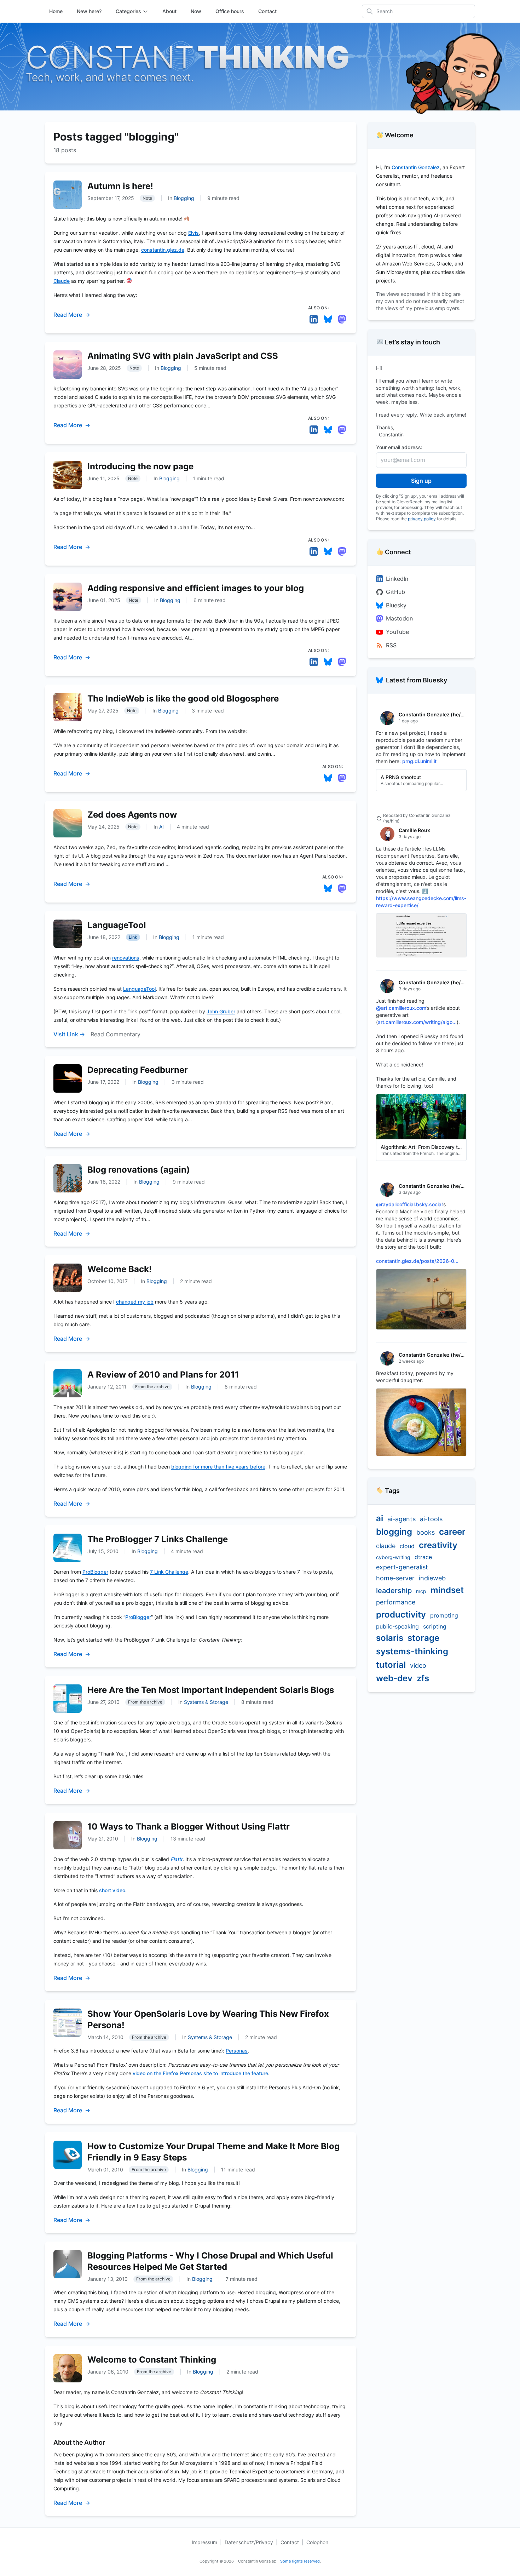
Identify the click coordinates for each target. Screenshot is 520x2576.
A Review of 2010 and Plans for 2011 (163, 1375)
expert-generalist (402, 1567)
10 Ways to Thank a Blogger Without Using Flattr (189, 1827)
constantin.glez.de (163, 250)
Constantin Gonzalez (416, 167)
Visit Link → (69, 1034)
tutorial (391, 1665)
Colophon (317, 2542)
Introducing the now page (140, 466)
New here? (89, 11)
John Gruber (221, 1011)
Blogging (184, 198)
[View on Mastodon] (342, 319)
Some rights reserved (300, 2561)
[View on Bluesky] (328, 319)
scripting (435, 1626)
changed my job (135, 1302)
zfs (423, 1678)
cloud (407, 1546)
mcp (421, 1591)
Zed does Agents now (132, 815)
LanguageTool (117, 925)
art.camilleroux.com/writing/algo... (417, 1022)
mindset (447, 1590)
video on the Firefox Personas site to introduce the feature (200, 2073)
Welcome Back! (120, 1269)
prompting (444, 1615)
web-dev (394, 1678)
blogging (394, 1532)
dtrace (423, 1557)
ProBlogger (95, 1572)
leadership (394, 1591)
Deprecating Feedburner (138, 1070)
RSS (391, 645)
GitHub (395, 592)
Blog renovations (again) (139, 1170)
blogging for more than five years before (218, 1467)
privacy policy (422, 519)
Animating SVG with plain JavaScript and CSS (183, 356)
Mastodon (399, 618)
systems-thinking (412, 1651)
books (426, 1532)
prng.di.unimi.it (419, 761)
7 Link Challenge (169, 1572)
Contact (267, 11)
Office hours (230, 11)
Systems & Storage (206, 1702)
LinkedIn (397, 579)
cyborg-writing (393, 1557)
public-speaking (397, 1626)
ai (380, 1518)
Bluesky (396, 605)
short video (112, 1890)
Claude (62, 281)
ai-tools (431, 1519)
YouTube (397, 632)
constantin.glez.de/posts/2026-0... (417, 1261)
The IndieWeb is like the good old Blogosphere (183, 699)
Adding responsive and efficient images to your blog (196, 588)
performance (396, 1602)
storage (423, 1638)
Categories (128, 11)
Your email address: (399, 447)
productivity (401, 1615)
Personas (237, 2051)
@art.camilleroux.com (401, 1008)
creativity (438, 1545)
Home (56, 11)
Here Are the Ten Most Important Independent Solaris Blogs (211, 1690)
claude (386, 1546)
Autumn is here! (120, 186)
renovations (126, 958)
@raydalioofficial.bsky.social (409, 1204)
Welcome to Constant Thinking (152, 2360)
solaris (390, 1638)
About (169, 11)
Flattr (177, 1859)
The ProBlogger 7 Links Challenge (158, 1539)
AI (161, 827)
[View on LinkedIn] (314, 319)
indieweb (432, 1578)
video (418, 1665)
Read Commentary (115, 1034)
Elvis (193, 233)
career (452, 1532)
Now (196, 11)
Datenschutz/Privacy (249, 2542)
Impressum (204, 2542)
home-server (395, 1578)
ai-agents (401, 1519)
